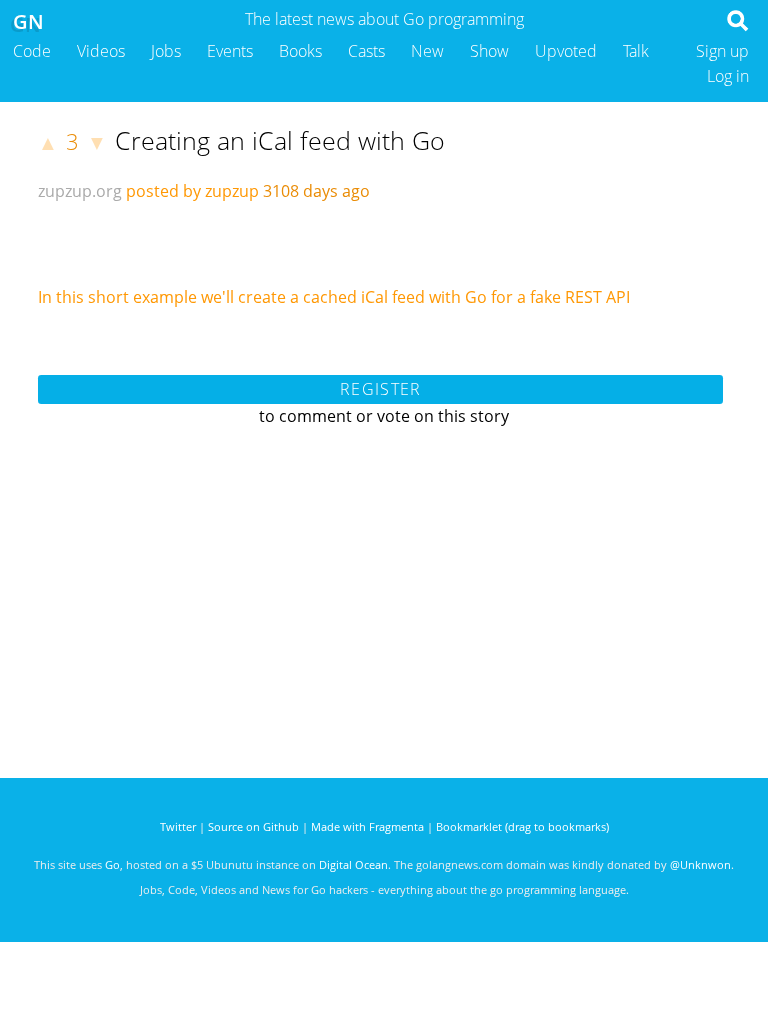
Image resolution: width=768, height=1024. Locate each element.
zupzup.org (80, 191)
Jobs (166, 51)
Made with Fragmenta (367, 826)
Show (489, 51)
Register (380, 389)
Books (300, 51)
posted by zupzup (192, 191)
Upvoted (566, 51)
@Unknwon (700, 864)
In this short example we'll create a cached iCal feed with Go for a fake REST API (334, 297)
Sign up (722, 51)
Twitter (178, 826)
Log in (728, 76)
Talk (636, 51)
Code (32, 51)
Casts (366, 51)
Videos (101, 51)
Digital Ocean (353, 864)
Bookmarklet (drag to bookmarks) (522, 826)
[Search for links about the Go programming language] (741, 26)
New (427, 51)
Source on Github (253, 826)
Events (230, 51)
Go (112, 864)
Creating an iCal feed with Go (280, 140)
